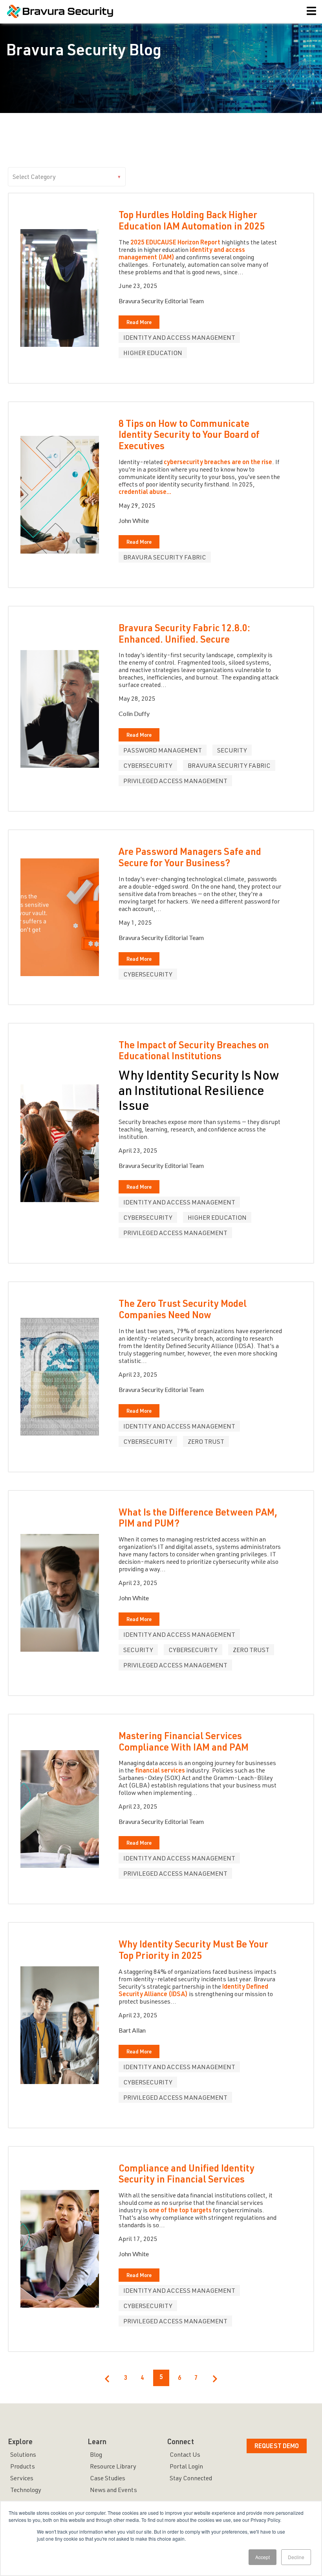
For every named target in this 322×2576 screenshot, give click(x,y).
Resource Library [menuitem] (113, 2467)
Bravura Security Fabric (165, 558)
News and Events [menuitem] (113, 2491)
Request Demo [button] (277, 2447)
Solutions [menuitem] (23, 2456)
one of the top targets (180, 2211)
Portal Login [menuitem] (186, 2467)
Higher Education (153, 354)
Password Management (163, 751)
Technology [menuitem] (26, 2491)
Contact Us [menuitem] (185, 2456)
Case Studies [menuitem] (108, 2479)
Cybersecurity (148, 767)
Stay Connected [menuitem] (191, 2479)
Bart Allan (132, 2030)
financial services (160, 1771)
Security (232, 751)
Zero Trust (206, 1443)
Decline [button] (296, 2557)
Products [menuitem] (23, 2467)
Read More (139, 323)
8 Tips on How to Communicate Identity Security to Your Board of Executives (189, 436)
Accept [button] (263, 2557)
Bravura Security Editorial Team (161, 301)
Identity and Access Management (179, 339)
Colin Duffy (134, 713)
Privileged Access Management (175, 782)
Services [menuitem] (22, 2479)
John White (134, 520)
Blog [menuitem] (96, 2456)
